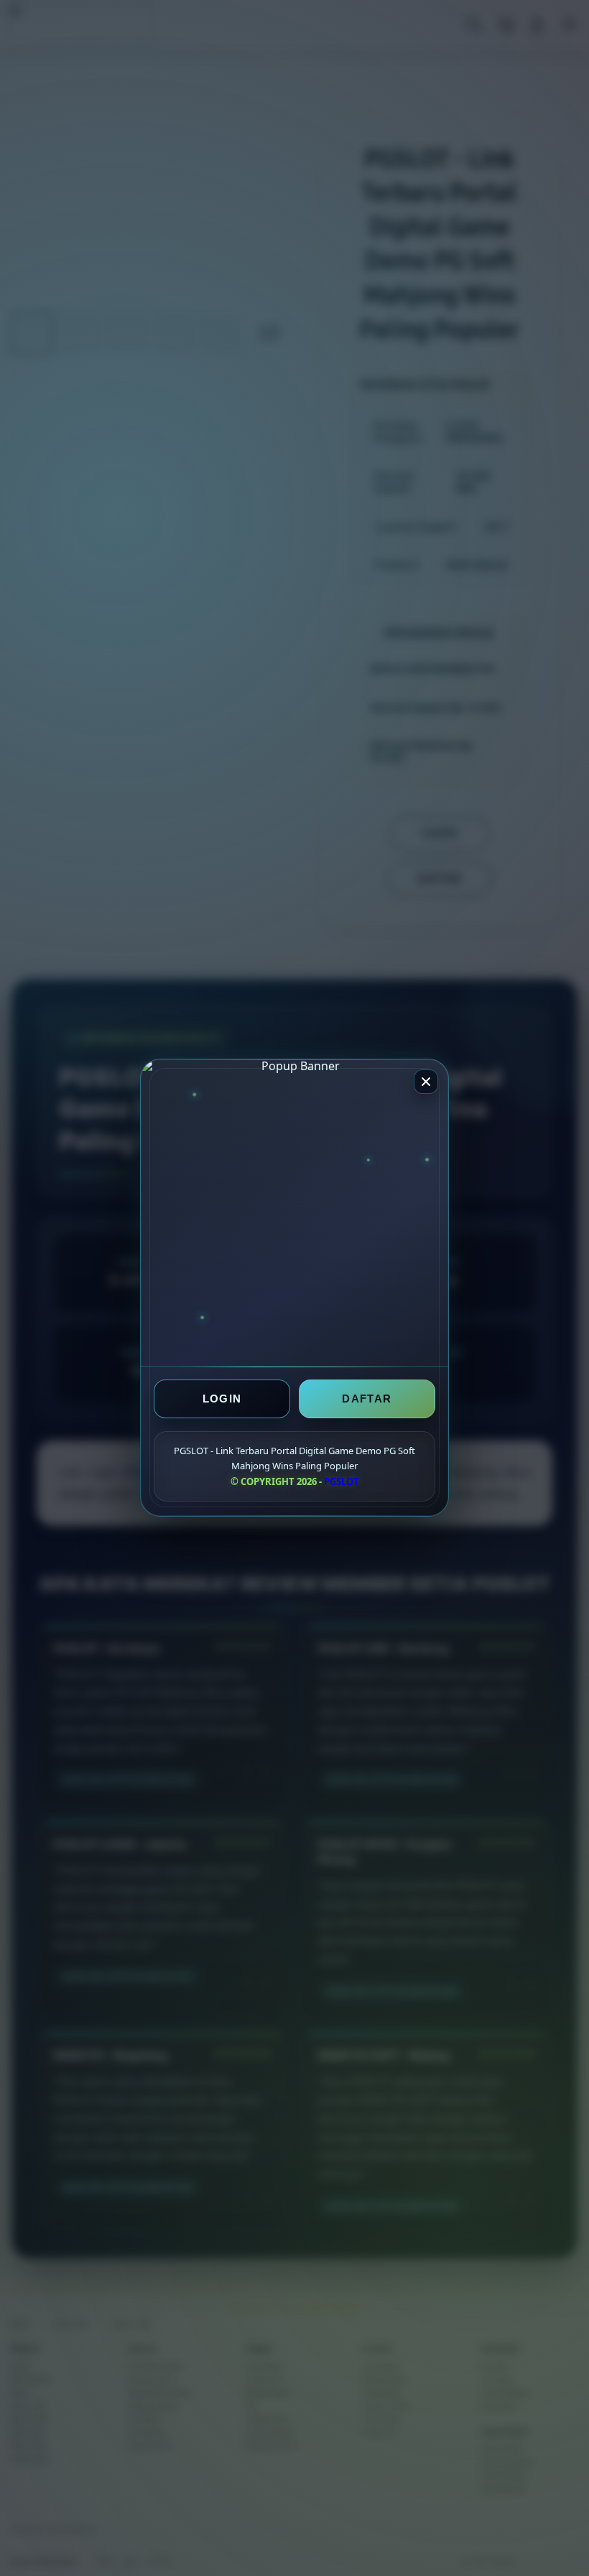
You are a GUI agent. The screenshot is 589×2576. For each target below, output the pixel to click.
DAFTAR (367, 1399)
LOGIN (222, 1399)
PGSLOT (342, 1481)
